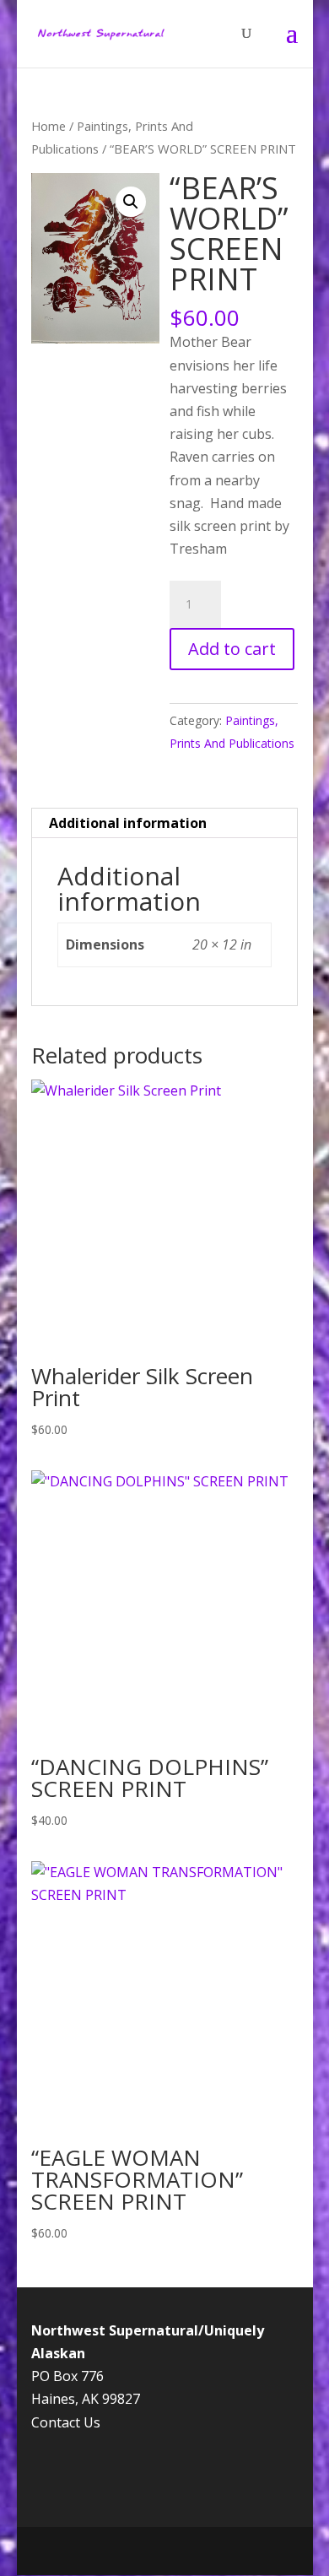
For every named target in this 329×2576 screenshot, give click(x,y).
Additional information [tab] (128, 823)
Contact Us (66, 2422)
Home (49, 126)
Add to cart (232, 649)
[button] (131, 202)
